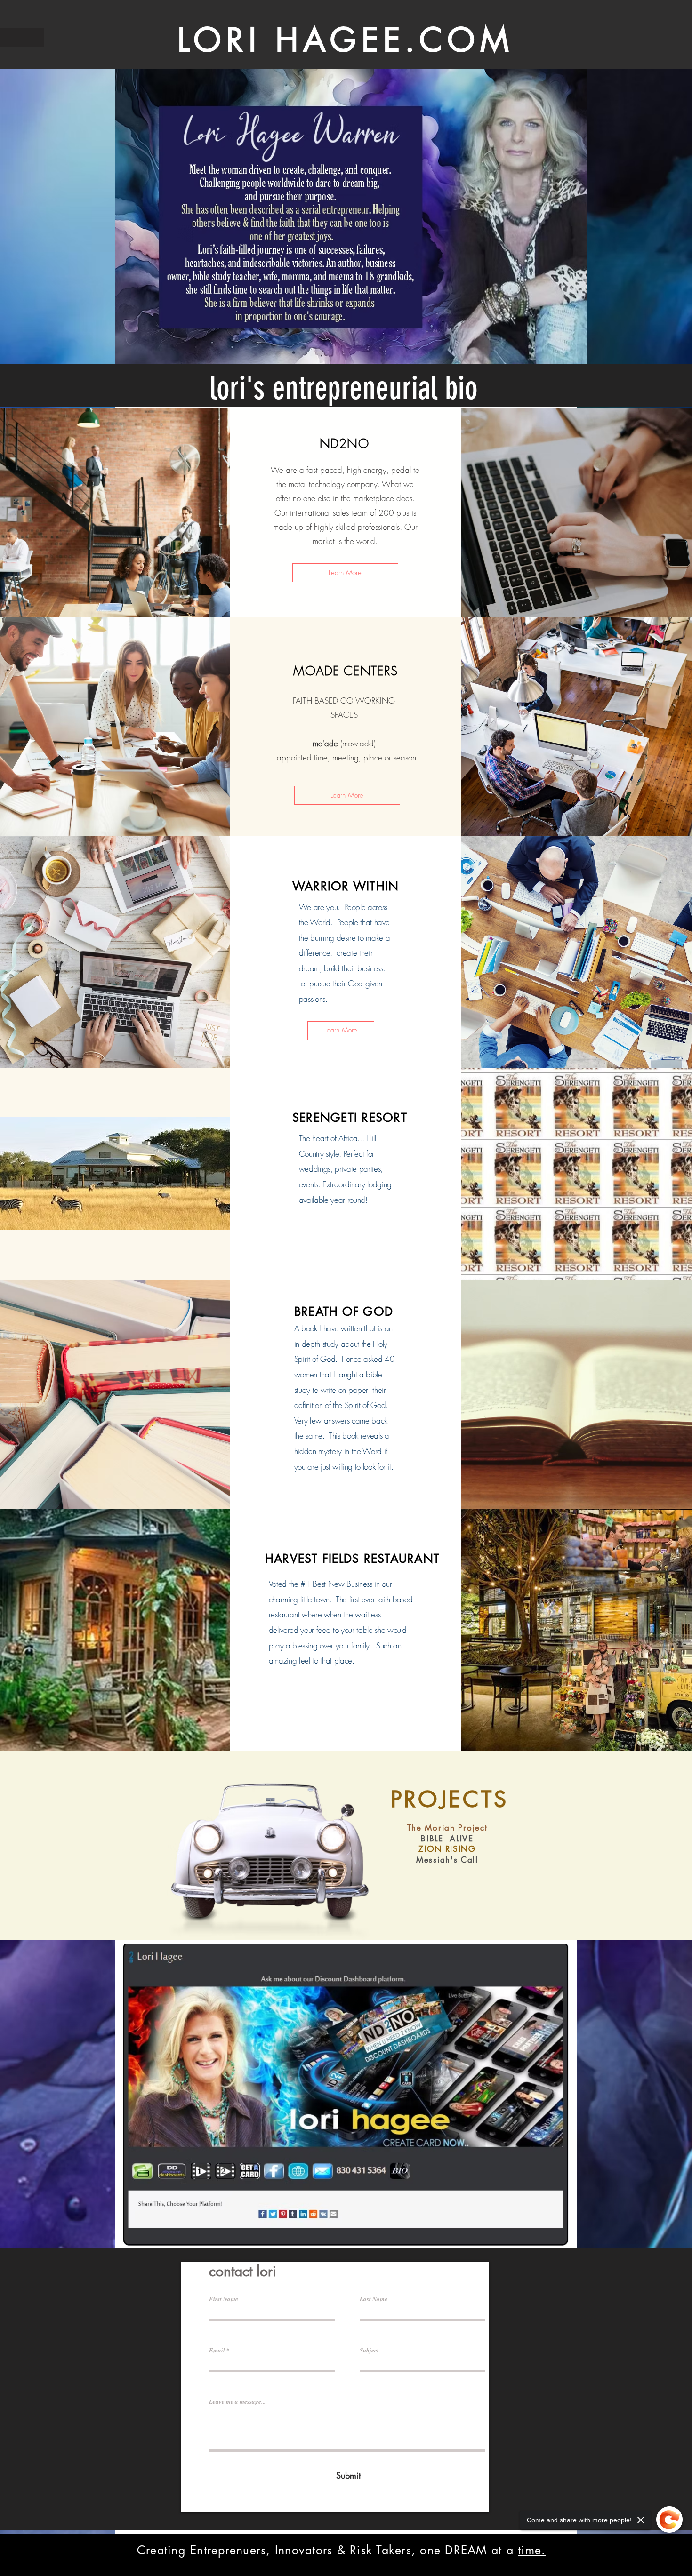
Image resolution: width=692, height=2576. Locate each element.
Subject (369, 2350)
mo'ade (325, 743)
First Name (224, 2299)
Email (217, 2350)
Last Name (374, 2299)
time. (532, 2550)
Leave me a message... (237, 2402)
